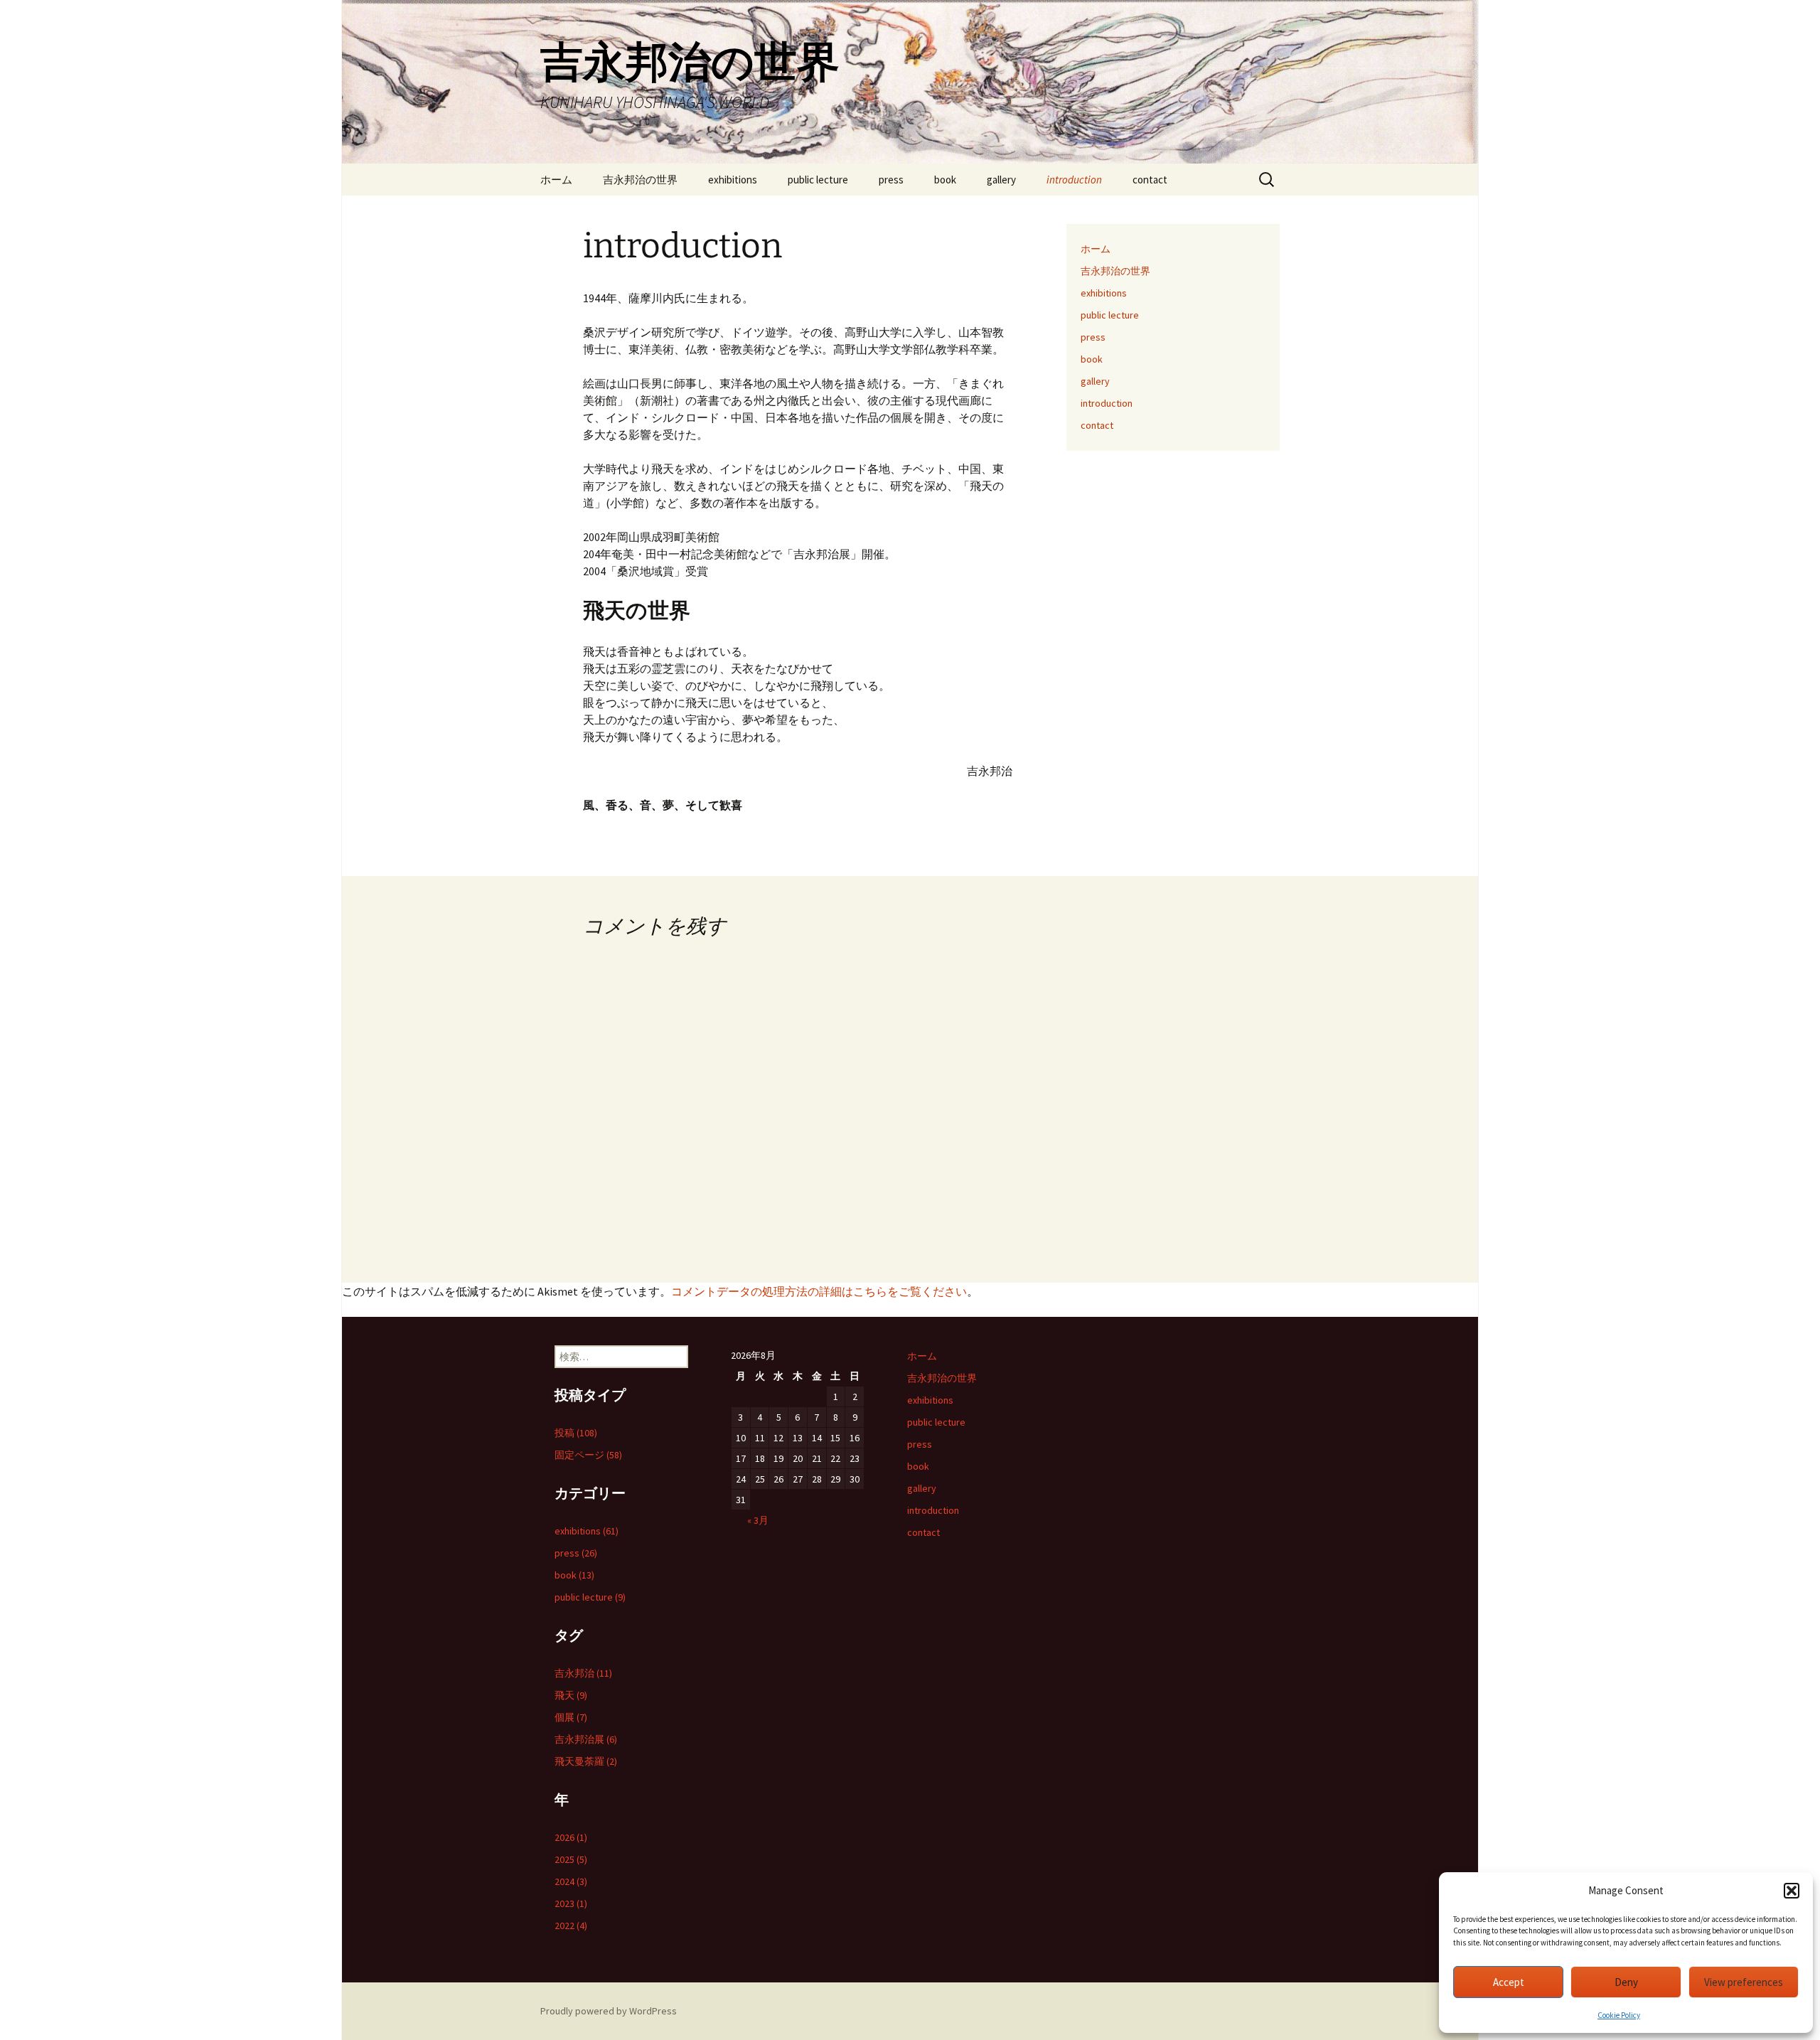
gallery (1001, 180)
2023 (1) (571, 1903)
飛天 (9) (571, 1695)
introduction (1074, 180)
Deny (1626, 1982)
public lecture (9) (590, 1597)
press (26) (576, 1553)
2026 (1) (571, 1837)
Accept (1509, 1982)
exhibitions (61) (587, 1531)
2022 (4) (571, 1926)
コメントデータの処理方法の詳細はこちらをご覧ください (819, 1291)
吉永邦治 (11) (583, 1673)
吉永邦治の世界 (640, 180)
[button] (1792, 1891)
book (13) (574, 1575)
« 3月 (758, 1520)
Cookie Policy (1619, 2015)
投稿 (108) (576, 1433)
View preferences (1744, 1982)
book (945, 180)
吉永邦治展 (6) (586, 1739)
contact (1150, 180)
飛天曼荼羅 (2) (586, 1761)
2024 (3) (571, 1881)
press (891, 180)
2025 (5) (571, 1859)
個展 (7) (571, 1717)
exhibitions (733, 180)
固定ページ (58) (588, 1455)
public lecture (818, 180)
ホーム (556, 180)
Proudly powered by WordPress (609, 2011)
